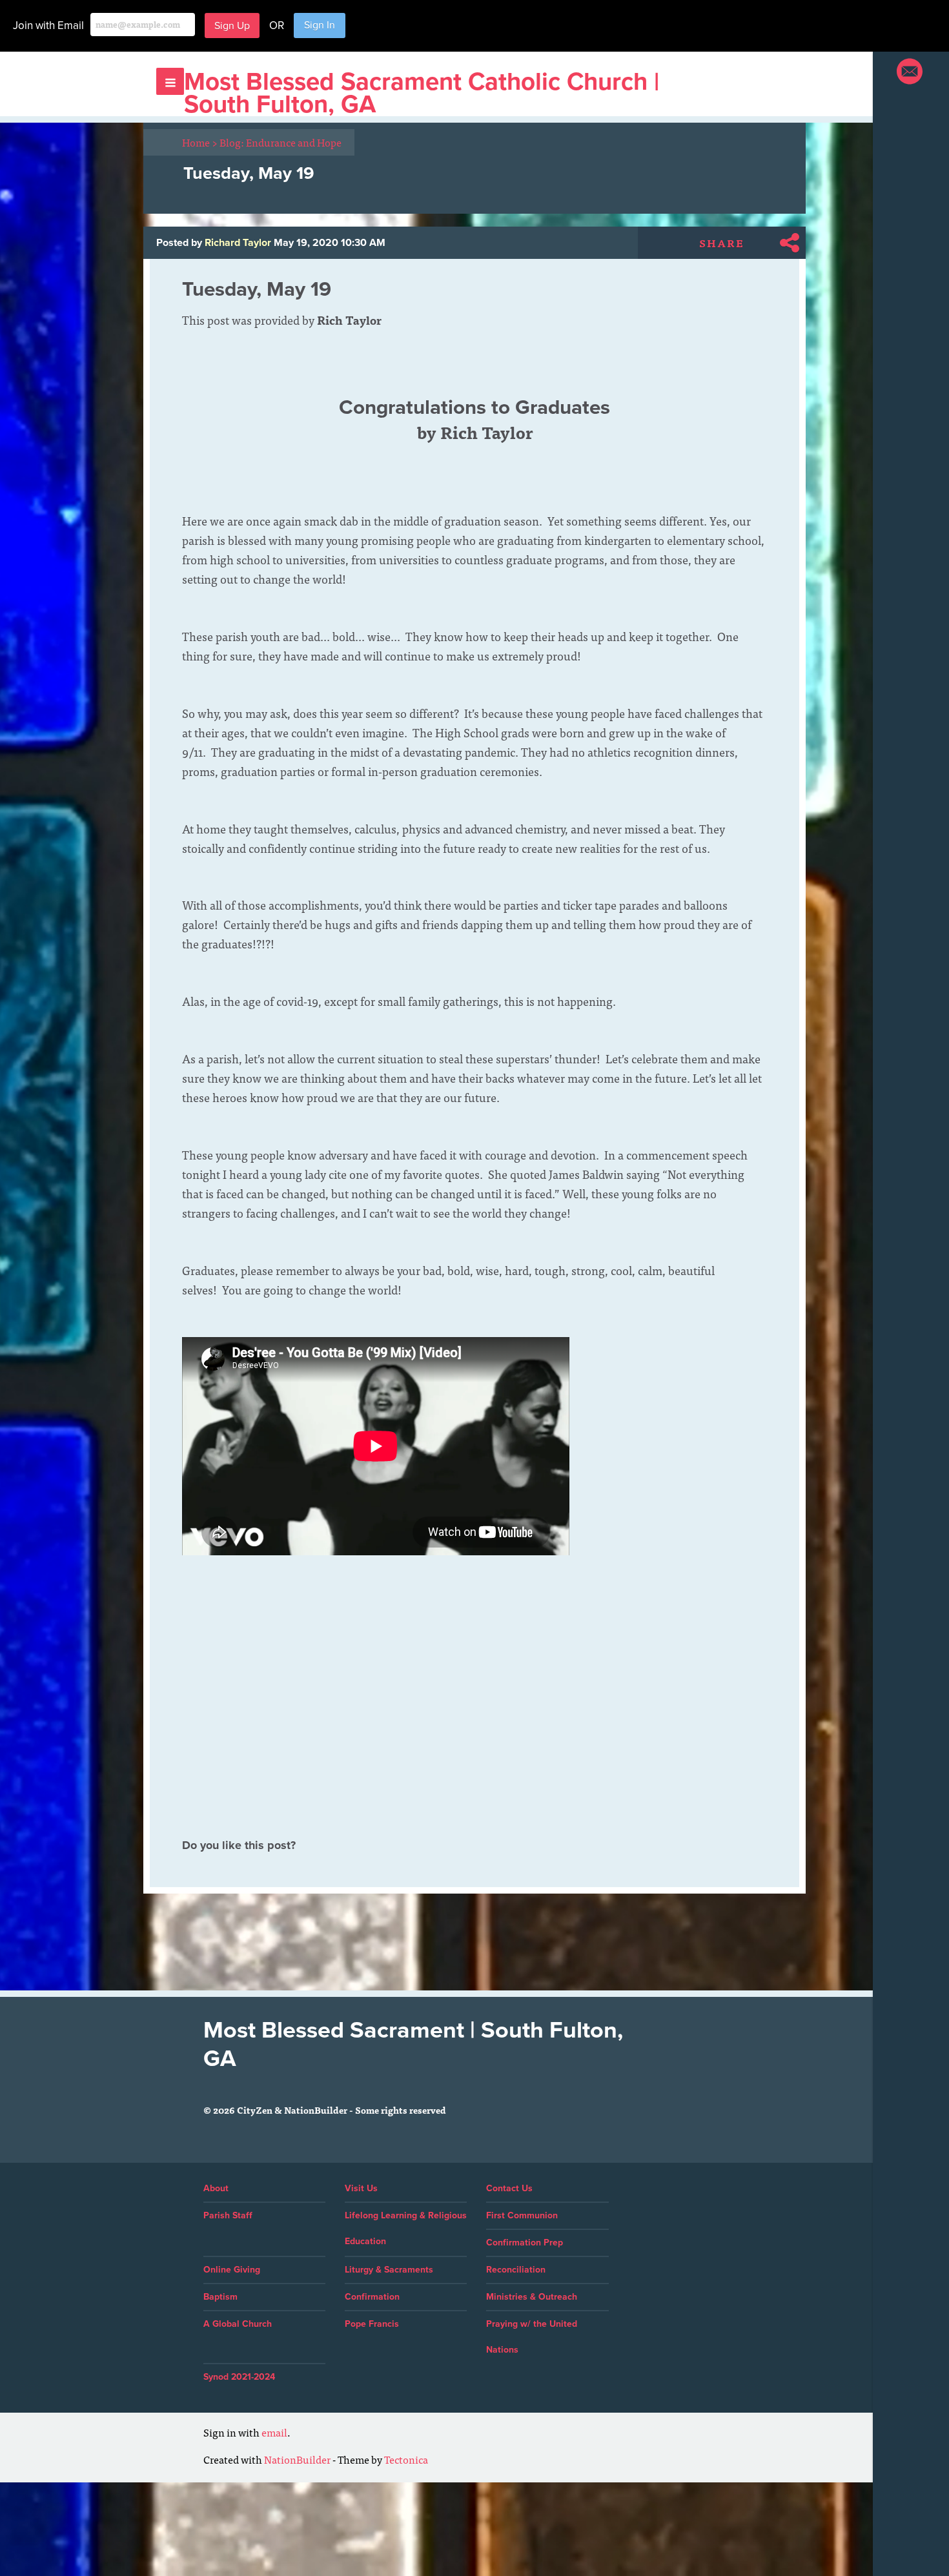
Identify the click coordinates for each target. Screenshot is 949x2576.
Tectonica (406, 2459)
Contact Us (509, 2188)
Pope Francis (372, 2324)
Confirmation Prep (525, 2243)
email (274, 2432)
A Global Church (238, 2324)
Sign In (320, 25)
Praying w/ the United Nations (532, 2337)
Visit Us (361, 2188)
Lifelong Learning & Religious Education (406, 2228)
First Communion (522, 2215)
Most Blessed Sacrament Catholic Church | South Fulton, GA (422, 93)
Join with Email (48, 26)
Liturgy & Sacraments (389, 2270)
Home (200, 142)
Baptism (220, 2297)
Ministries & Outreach (532, 2297)
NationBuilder (297, 2459)
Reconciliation (516, 2270)
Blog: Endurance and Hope (281, 142)
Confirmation (372, 2297)
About (216, 2188)
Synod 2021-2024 (239, 2377)
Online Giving (232, 2270)
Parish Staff (228, 2215)
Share (722, 243)
